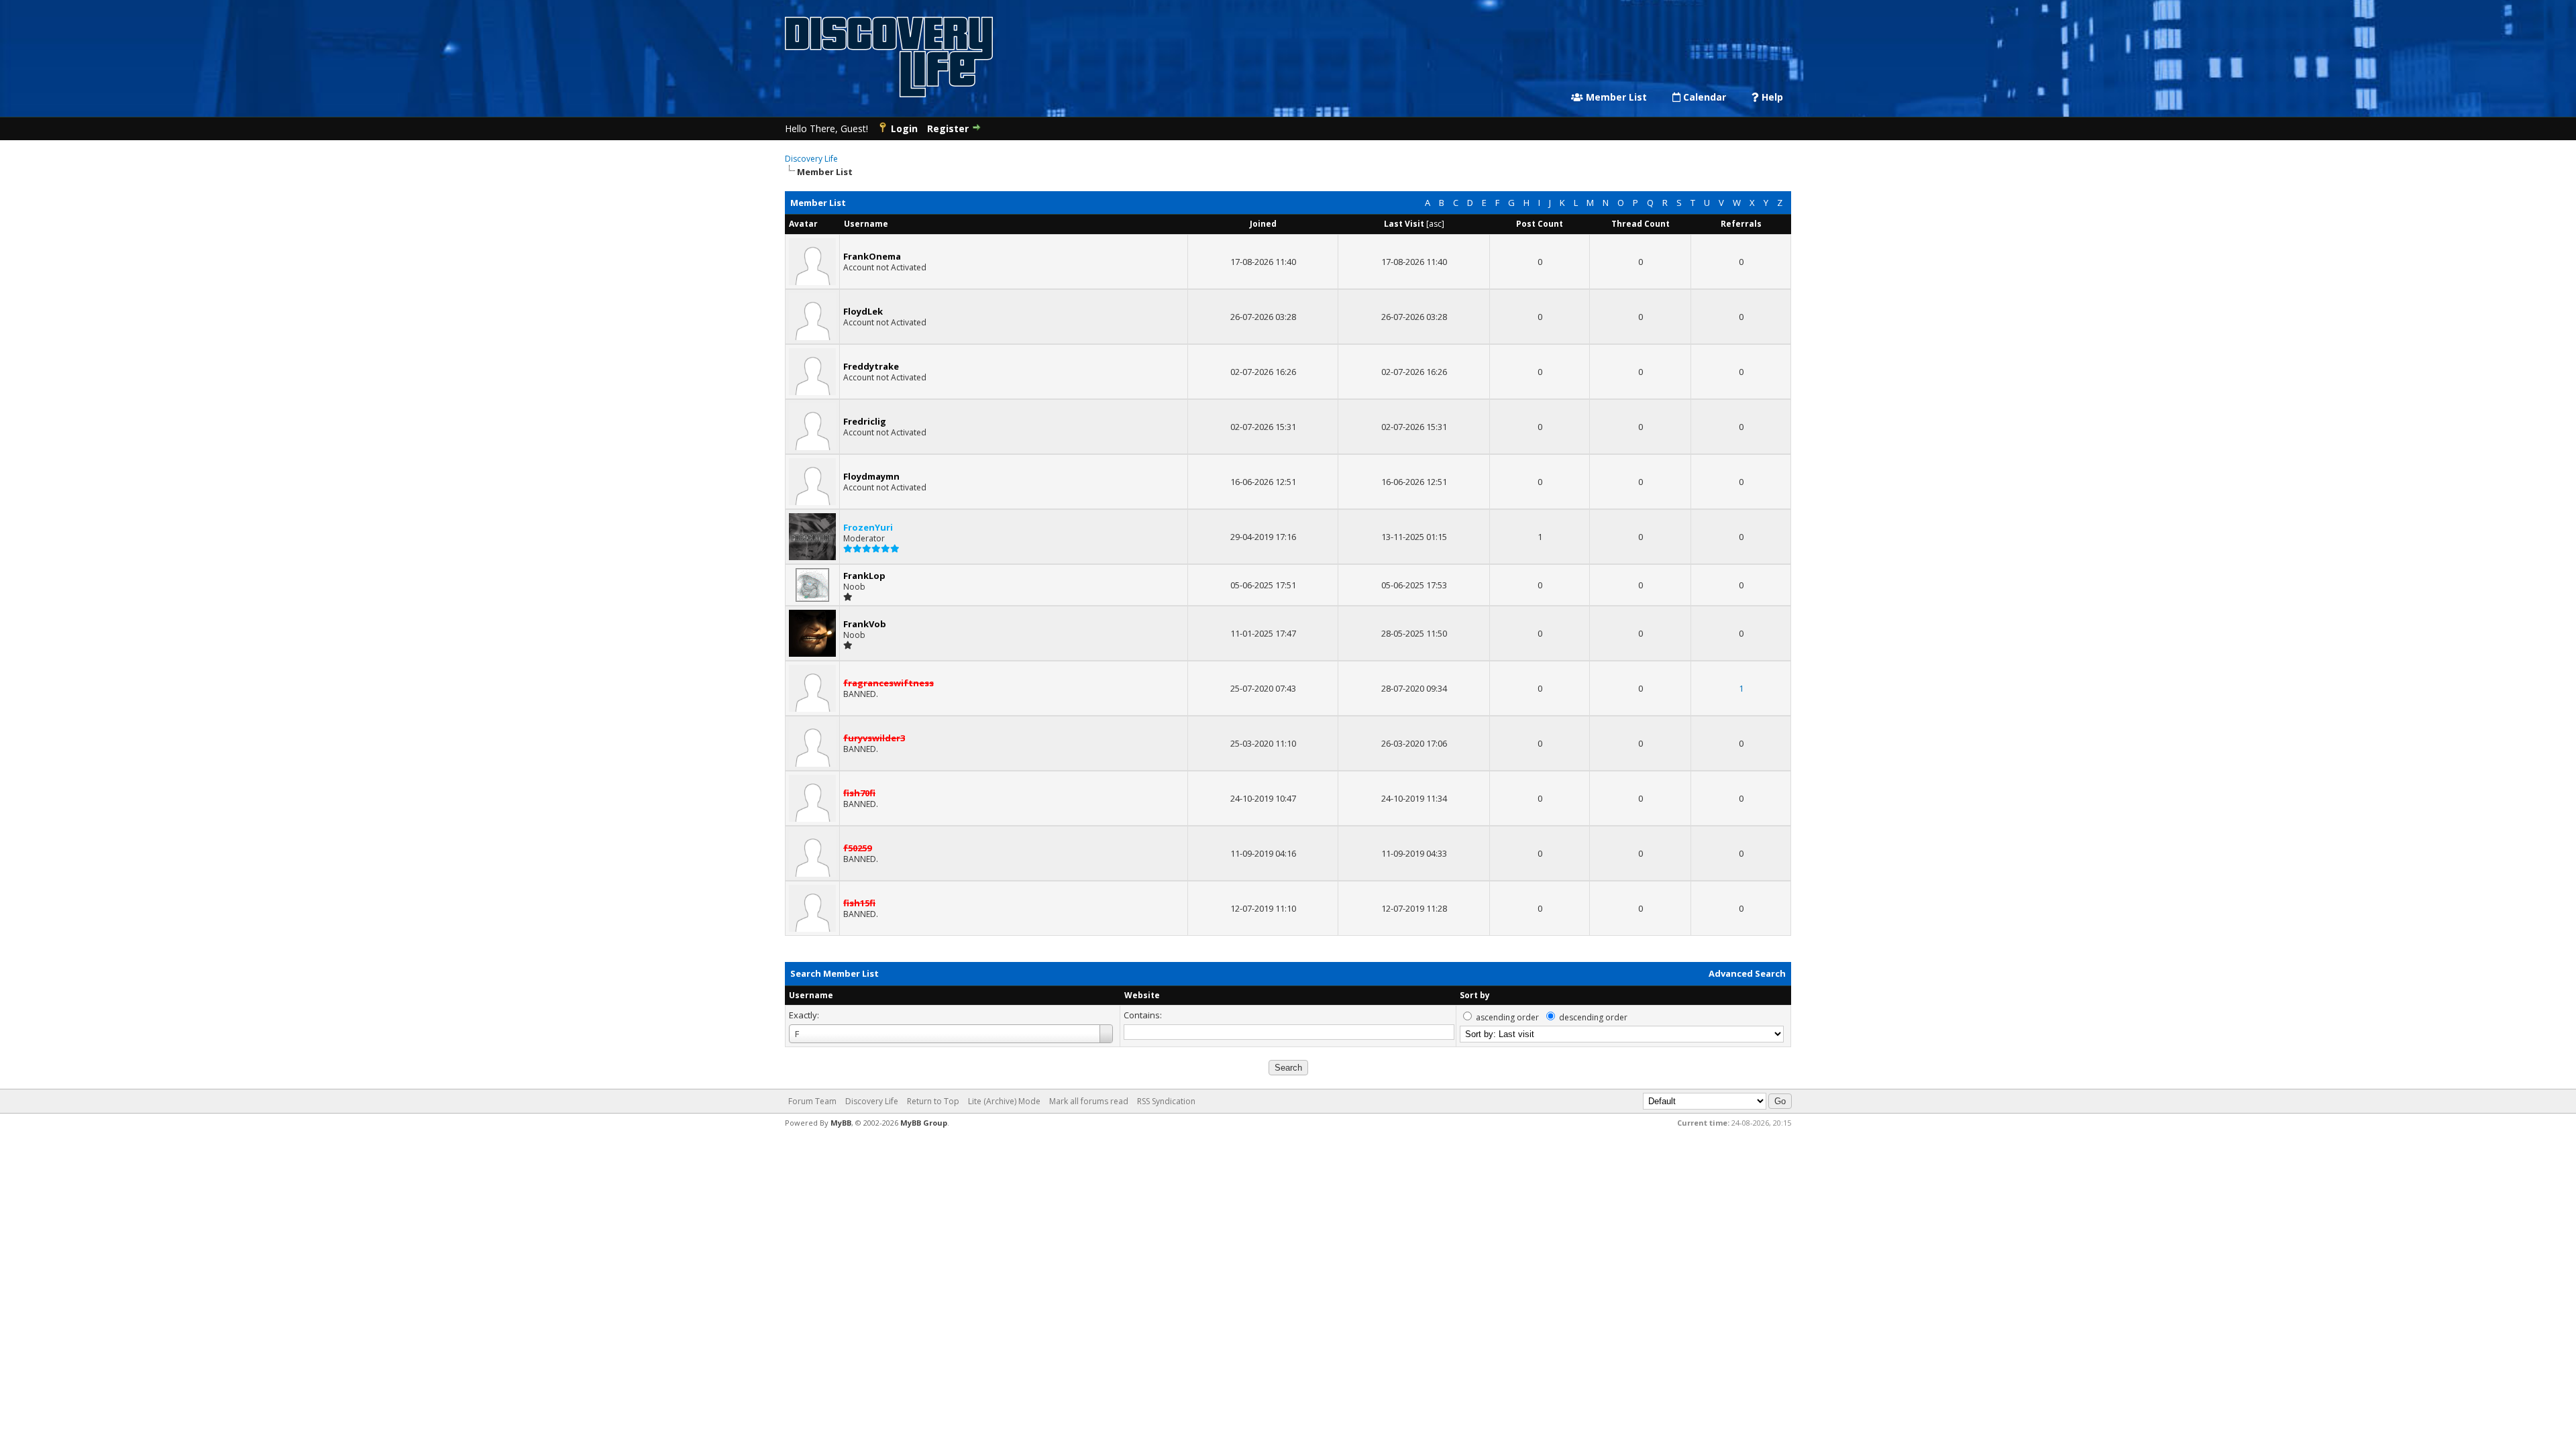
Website (1142, 995)
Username (811, 995)
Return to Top (933, 1101)
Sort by (1475, 995)
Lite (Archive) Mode (1004, 1101)
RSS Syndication (1166, 1101)
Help (1771, 97)
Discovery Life (811, 159)
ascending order (1507, 1017)
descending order (1593, 1017)
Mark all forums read (1089, 1101)
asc (1435, 224)
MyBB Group (924, 1123)
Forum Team (812, 1101)
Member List (1615, 97)
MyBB (841, 1123)
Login (904, 128)
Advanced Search (1747, 973)
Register (948, 128)
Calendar (1703, 97)
